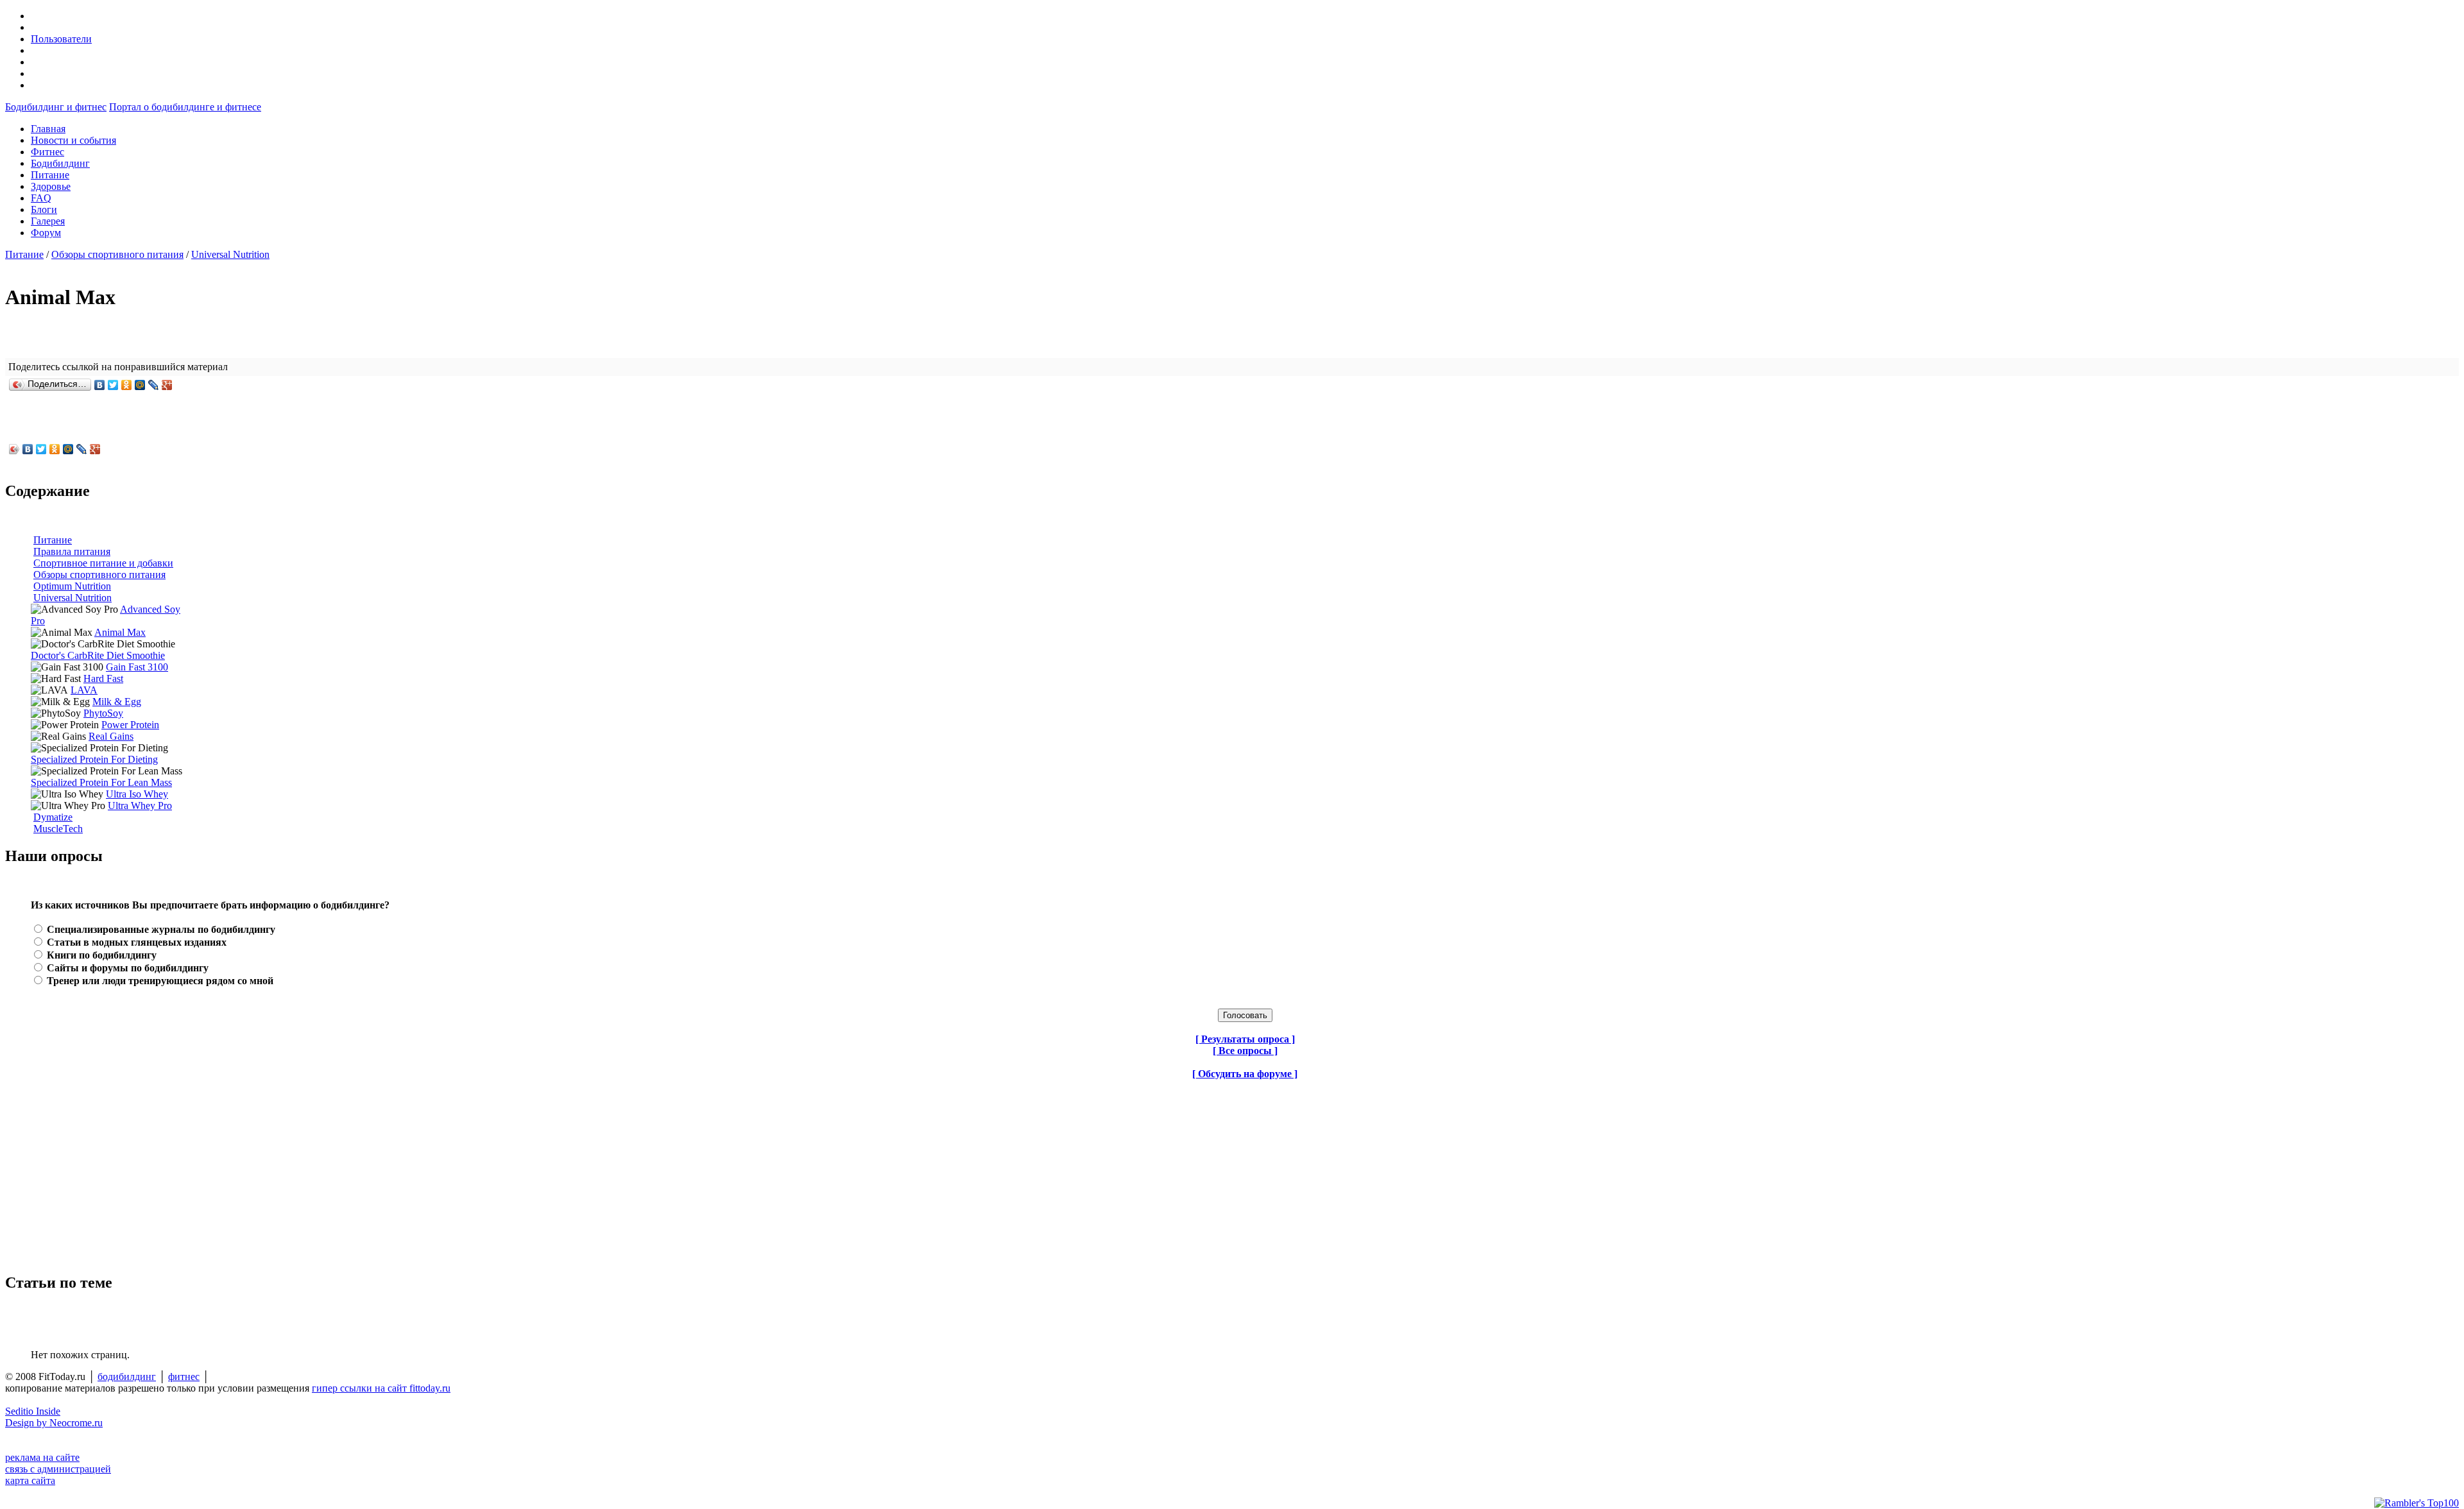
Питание (24, 254)
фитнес (184, 1377)
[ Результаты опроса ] (1245, 1039)
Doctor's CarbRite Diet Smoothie (98, 655)
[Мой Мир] (140, 385)
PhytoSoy (103, 713)
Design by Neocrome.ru (54, 1423)
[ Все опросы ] (1245, 1051)
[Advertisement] (85, 1170)
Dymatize (53, 817)
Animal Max (120, 632)
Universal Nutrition (230, 254)
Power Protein (130, 725)
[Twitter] (113, 385)
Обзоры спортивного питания (117, 254)
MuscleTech (58, 829)
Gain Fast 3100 (137, 667)
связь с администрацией (58, 1469)
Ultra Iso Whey (137, 794)
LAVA (84, 690)
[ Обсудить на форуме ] (1245, 1074)
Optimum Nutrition (72, 586)
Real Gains (111, 736)
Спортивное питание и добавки (103, 563)
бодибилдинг (127, 1377)
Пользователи (61, 39)
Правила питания (72, 551)
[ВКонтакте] (100, 385)
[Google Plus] (167, 385)
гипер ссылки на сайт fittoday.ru (381, 1388)
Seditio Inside (33, 1411)
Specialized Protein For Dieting (94, 759)
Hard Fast (103, 678)
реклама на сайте (42, 1457)
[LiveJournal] (154, 385)
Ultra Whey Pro (140, 806)
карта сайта (30, 1480)
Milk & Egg (117, 702)
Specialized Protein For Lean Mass (101, 782)
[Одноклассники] (127, 385)
